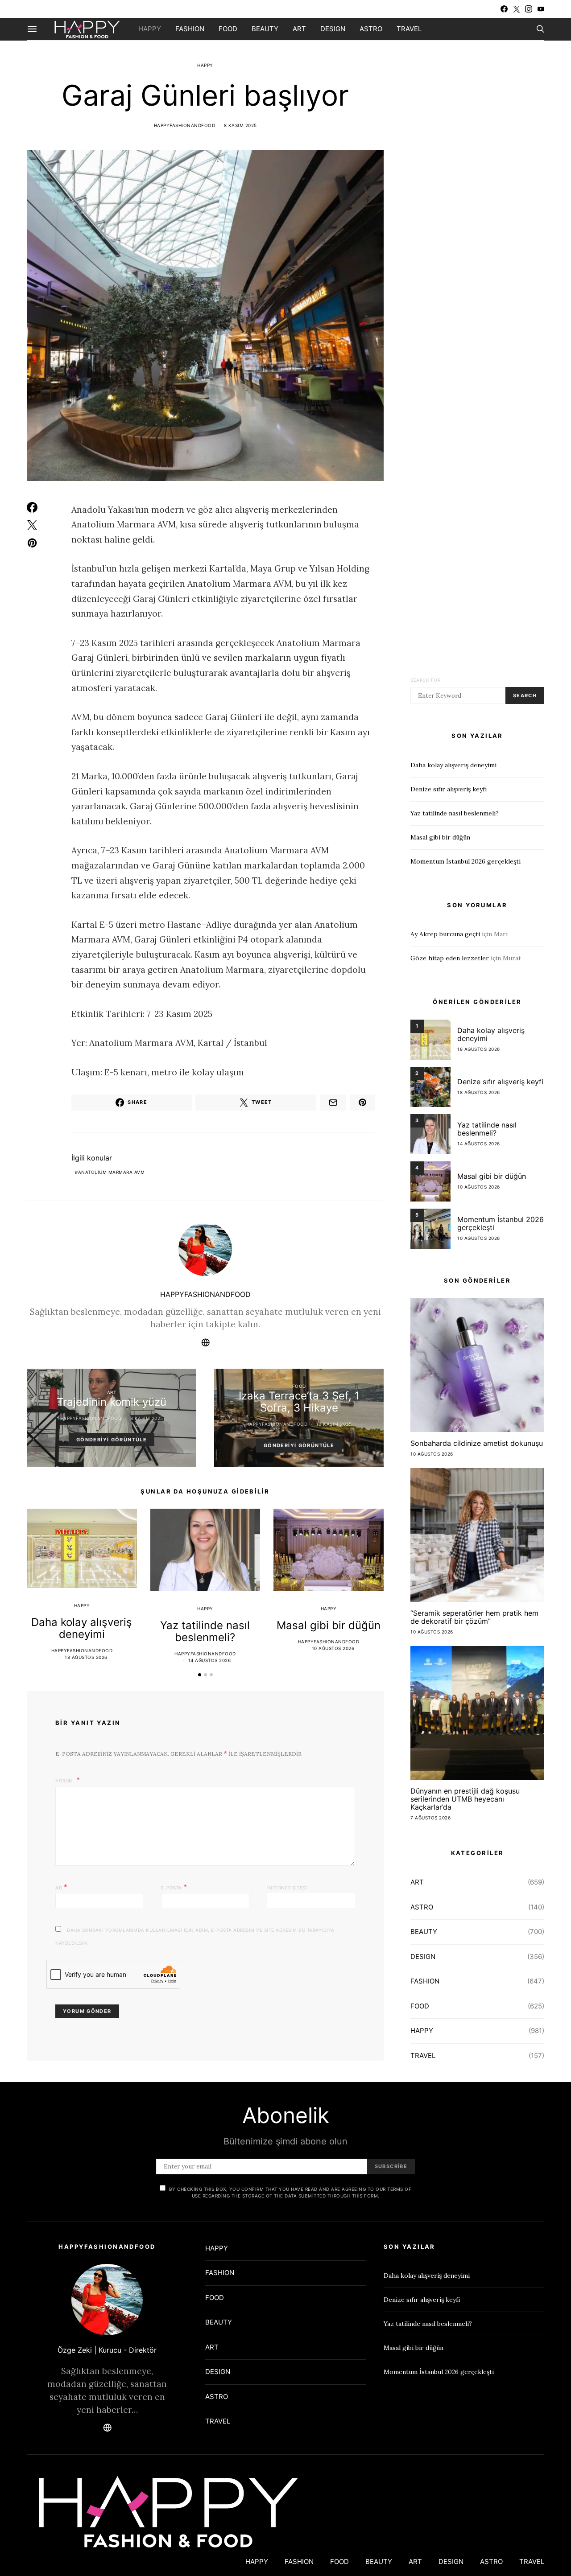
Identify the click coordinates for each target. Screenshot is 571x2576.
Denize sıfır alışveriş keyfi (449, 789)
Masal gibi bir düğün (329, 1625)
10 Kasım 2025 (334, 1424)
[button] (200, 1675)
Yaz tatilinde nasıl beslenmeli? (205, 1631)
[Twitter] (517, 9)
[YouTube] (541, 9)
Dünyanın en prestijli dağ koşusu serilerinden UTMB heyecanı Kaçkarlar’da (465, 1799)
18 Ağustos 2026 (86, 1657)
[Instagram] (529, 9)
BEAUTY (265, 29)
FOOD (228, 29)
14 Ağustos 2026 (210, 1660)
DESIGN (333, 29)
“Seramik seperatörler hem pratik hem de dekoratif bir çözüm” (474, 1617)
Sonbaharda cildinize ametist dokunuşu (477, 1443)
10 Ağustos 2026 (333, 1648)
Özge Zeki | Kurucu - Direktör (107, 2350)
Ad (61, 1887)
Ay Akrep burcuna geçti (445, 934)
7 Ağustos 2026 (430, 1818)
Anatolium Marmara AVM (112, 1172)
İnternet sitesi (287, 1888)
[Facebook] (504, 9)
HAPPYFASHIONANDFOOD (185, 125)
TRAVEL (409, 29)
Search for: (426, 680)
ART (299, 29)
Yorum (65, 1781)
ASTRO (371, 29)
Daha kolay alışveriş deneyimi (82, 1628)
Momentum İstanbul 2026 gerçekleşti (465, 861)
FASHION (190, 29)
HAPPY (150, 29)
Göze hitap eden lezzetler (450, 958)
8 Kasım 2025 (240, 125)
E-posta (174, 1887)
